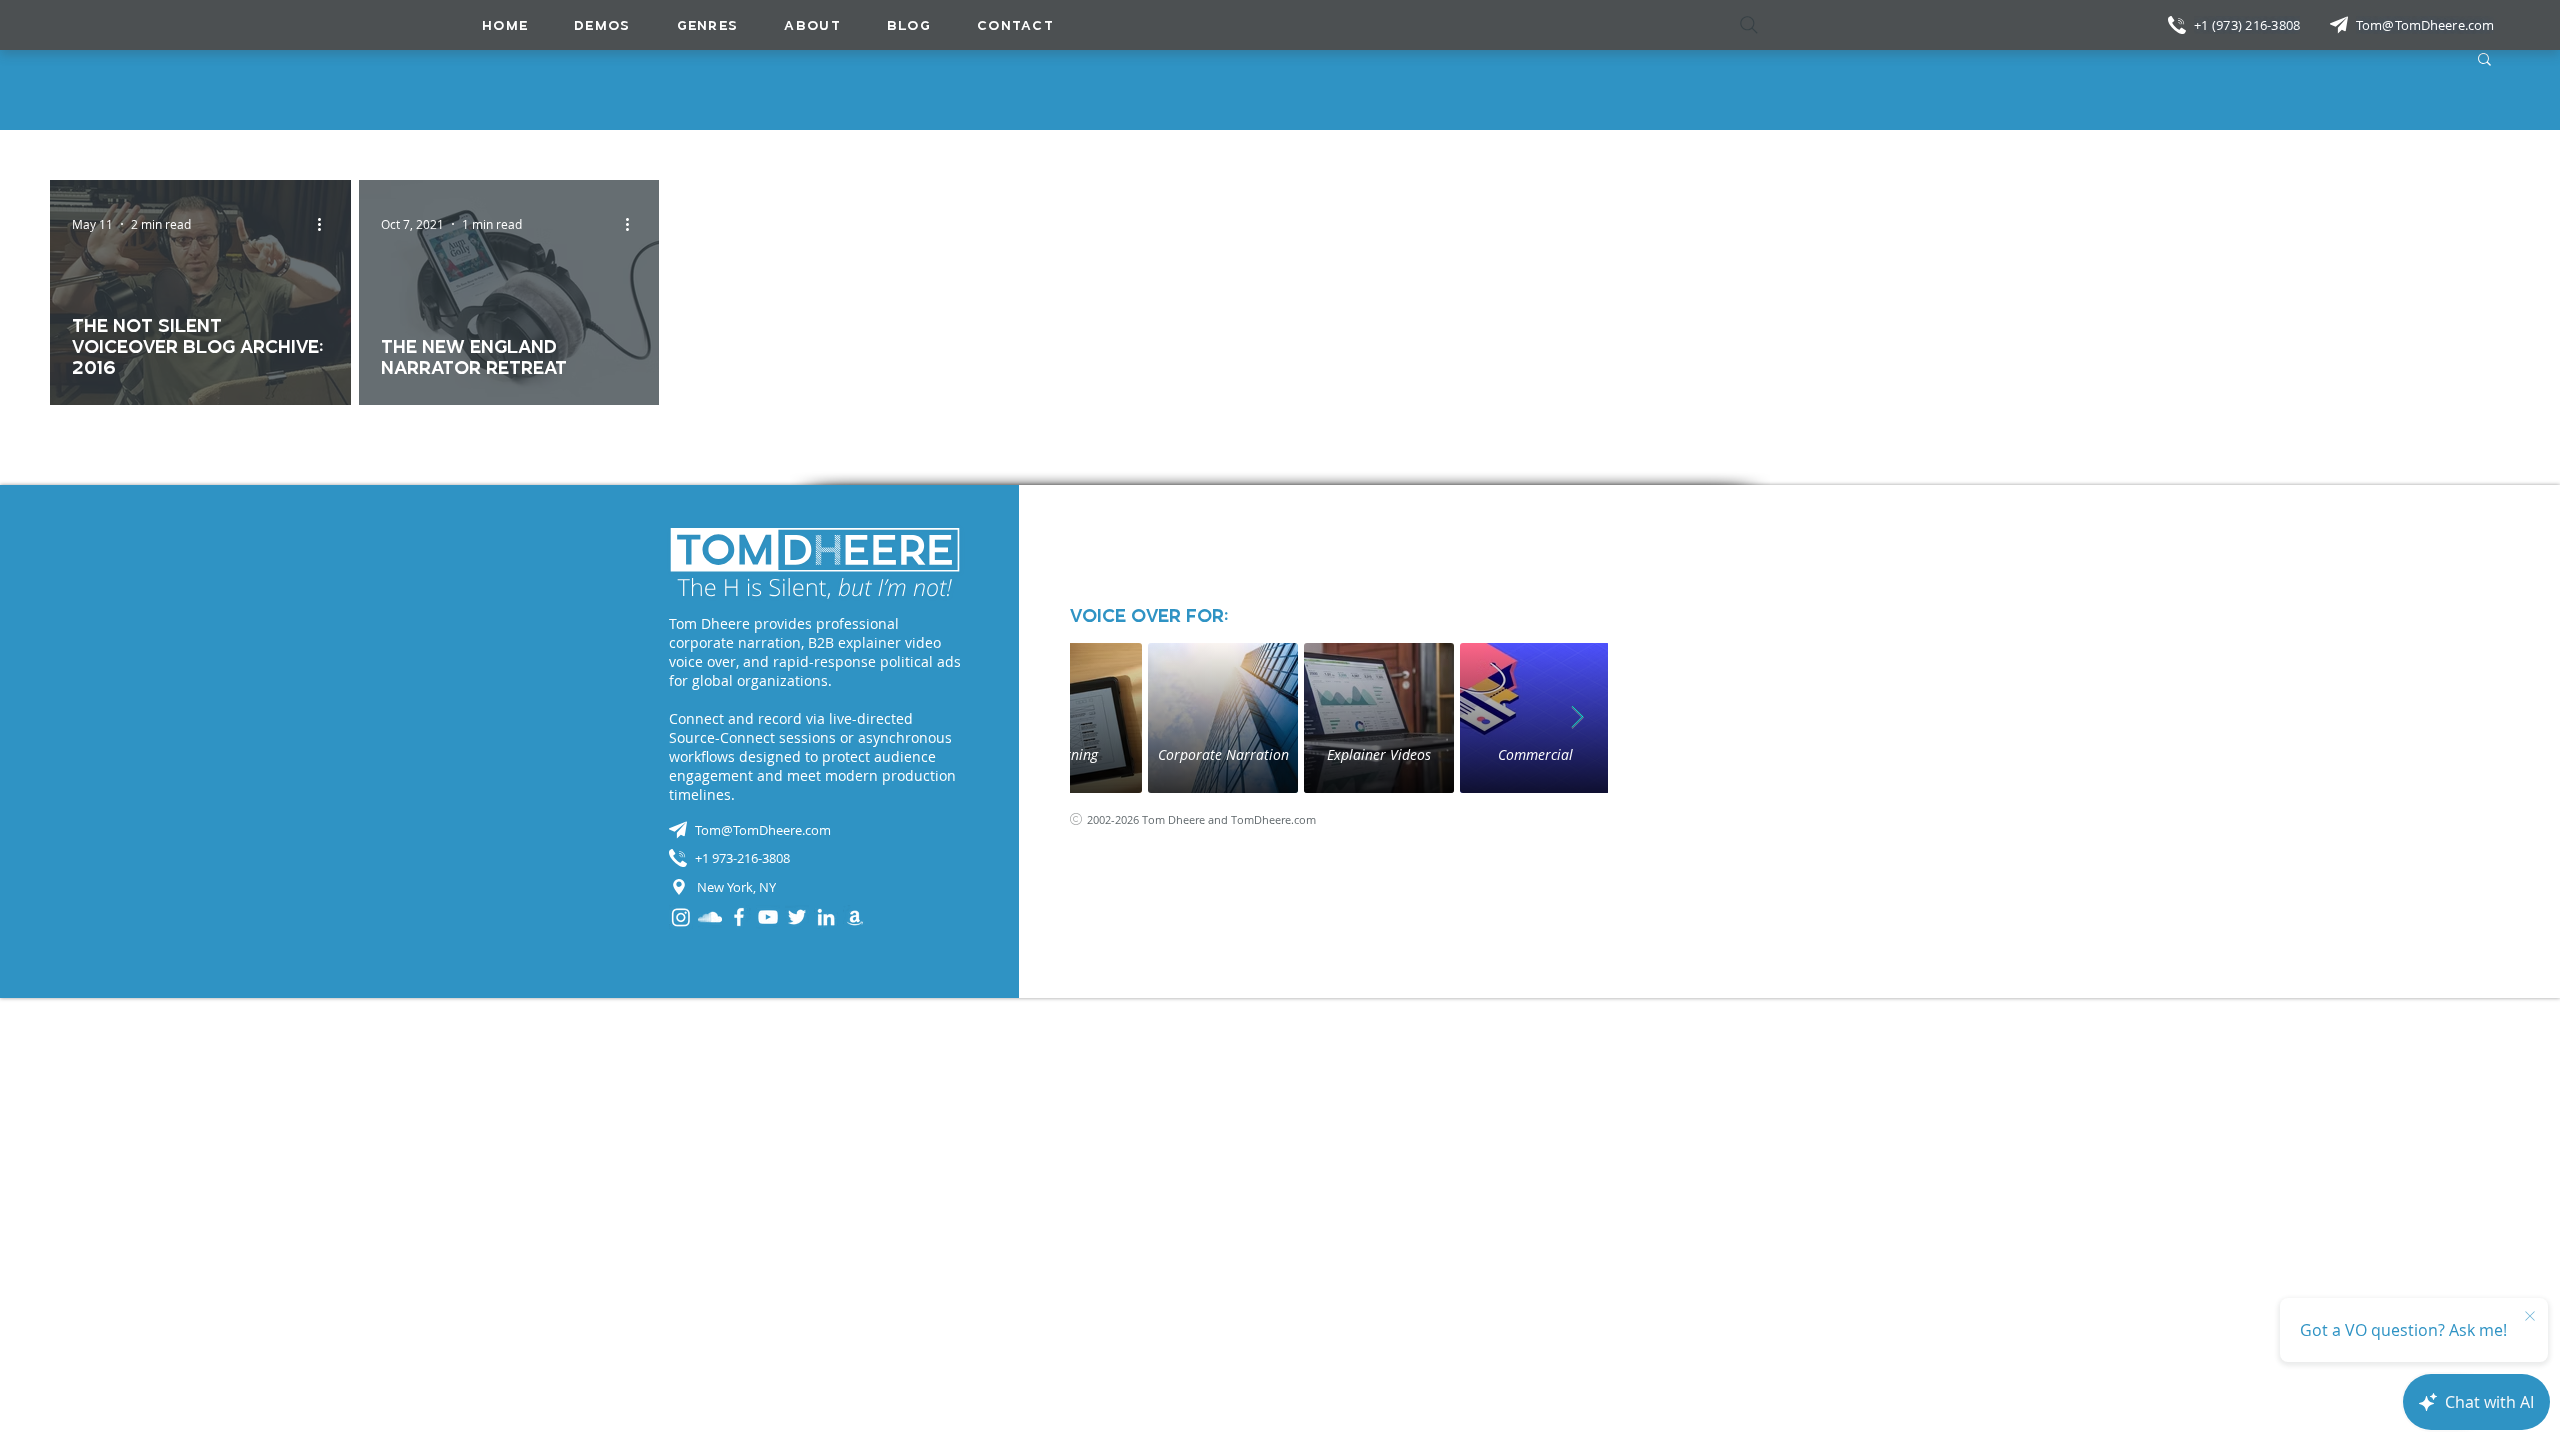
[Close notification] (2530, 1317)
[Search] (1749, 25)
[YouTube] (768, 917)
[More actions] (326, 224)
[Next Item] (1578, 718)
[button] (708, 25)
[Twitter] (797, 917)
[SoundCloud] (710, 917)
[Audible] (855, 917)
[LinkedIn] (826, 917)
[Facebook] (739, 917)
